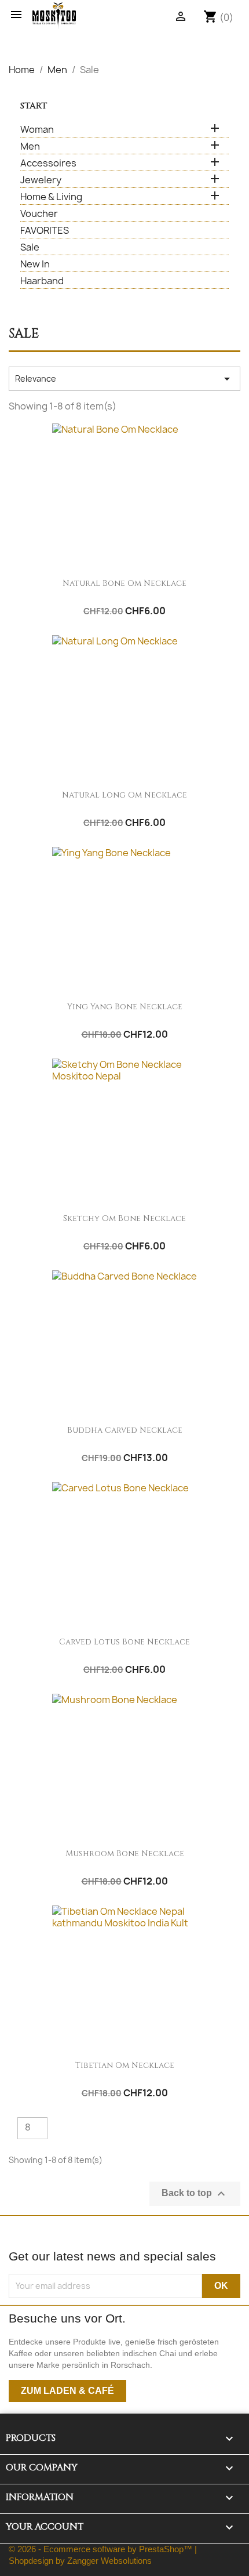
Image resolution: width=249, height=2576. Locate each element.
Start (34, 106)
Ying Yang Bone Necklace (125, 1007)
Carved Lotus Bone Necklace (124, 1642)
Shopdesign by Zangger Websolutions (80, 2561)
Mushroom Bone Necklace (125, 1854)
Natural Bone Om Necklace (124, 583)
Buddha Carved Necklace (125, 1430)
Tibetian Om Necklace (125, 2065)
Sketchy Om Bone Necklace (124, 1218)
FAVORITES (45, 231)
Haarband (42, 281)
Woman (37, 130)
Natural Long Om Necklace (124, 795)
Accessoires (48, 163)
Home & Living (51, 197)
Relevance (124, 379)
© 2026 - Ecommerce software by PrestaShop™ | (103, 2549)
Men (30, 146)
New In (35, 264)
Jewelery (41, 180)
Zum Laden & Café (67, 2391)
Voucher (39, 214)
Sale (30, 247)
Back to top (195, 2194)
